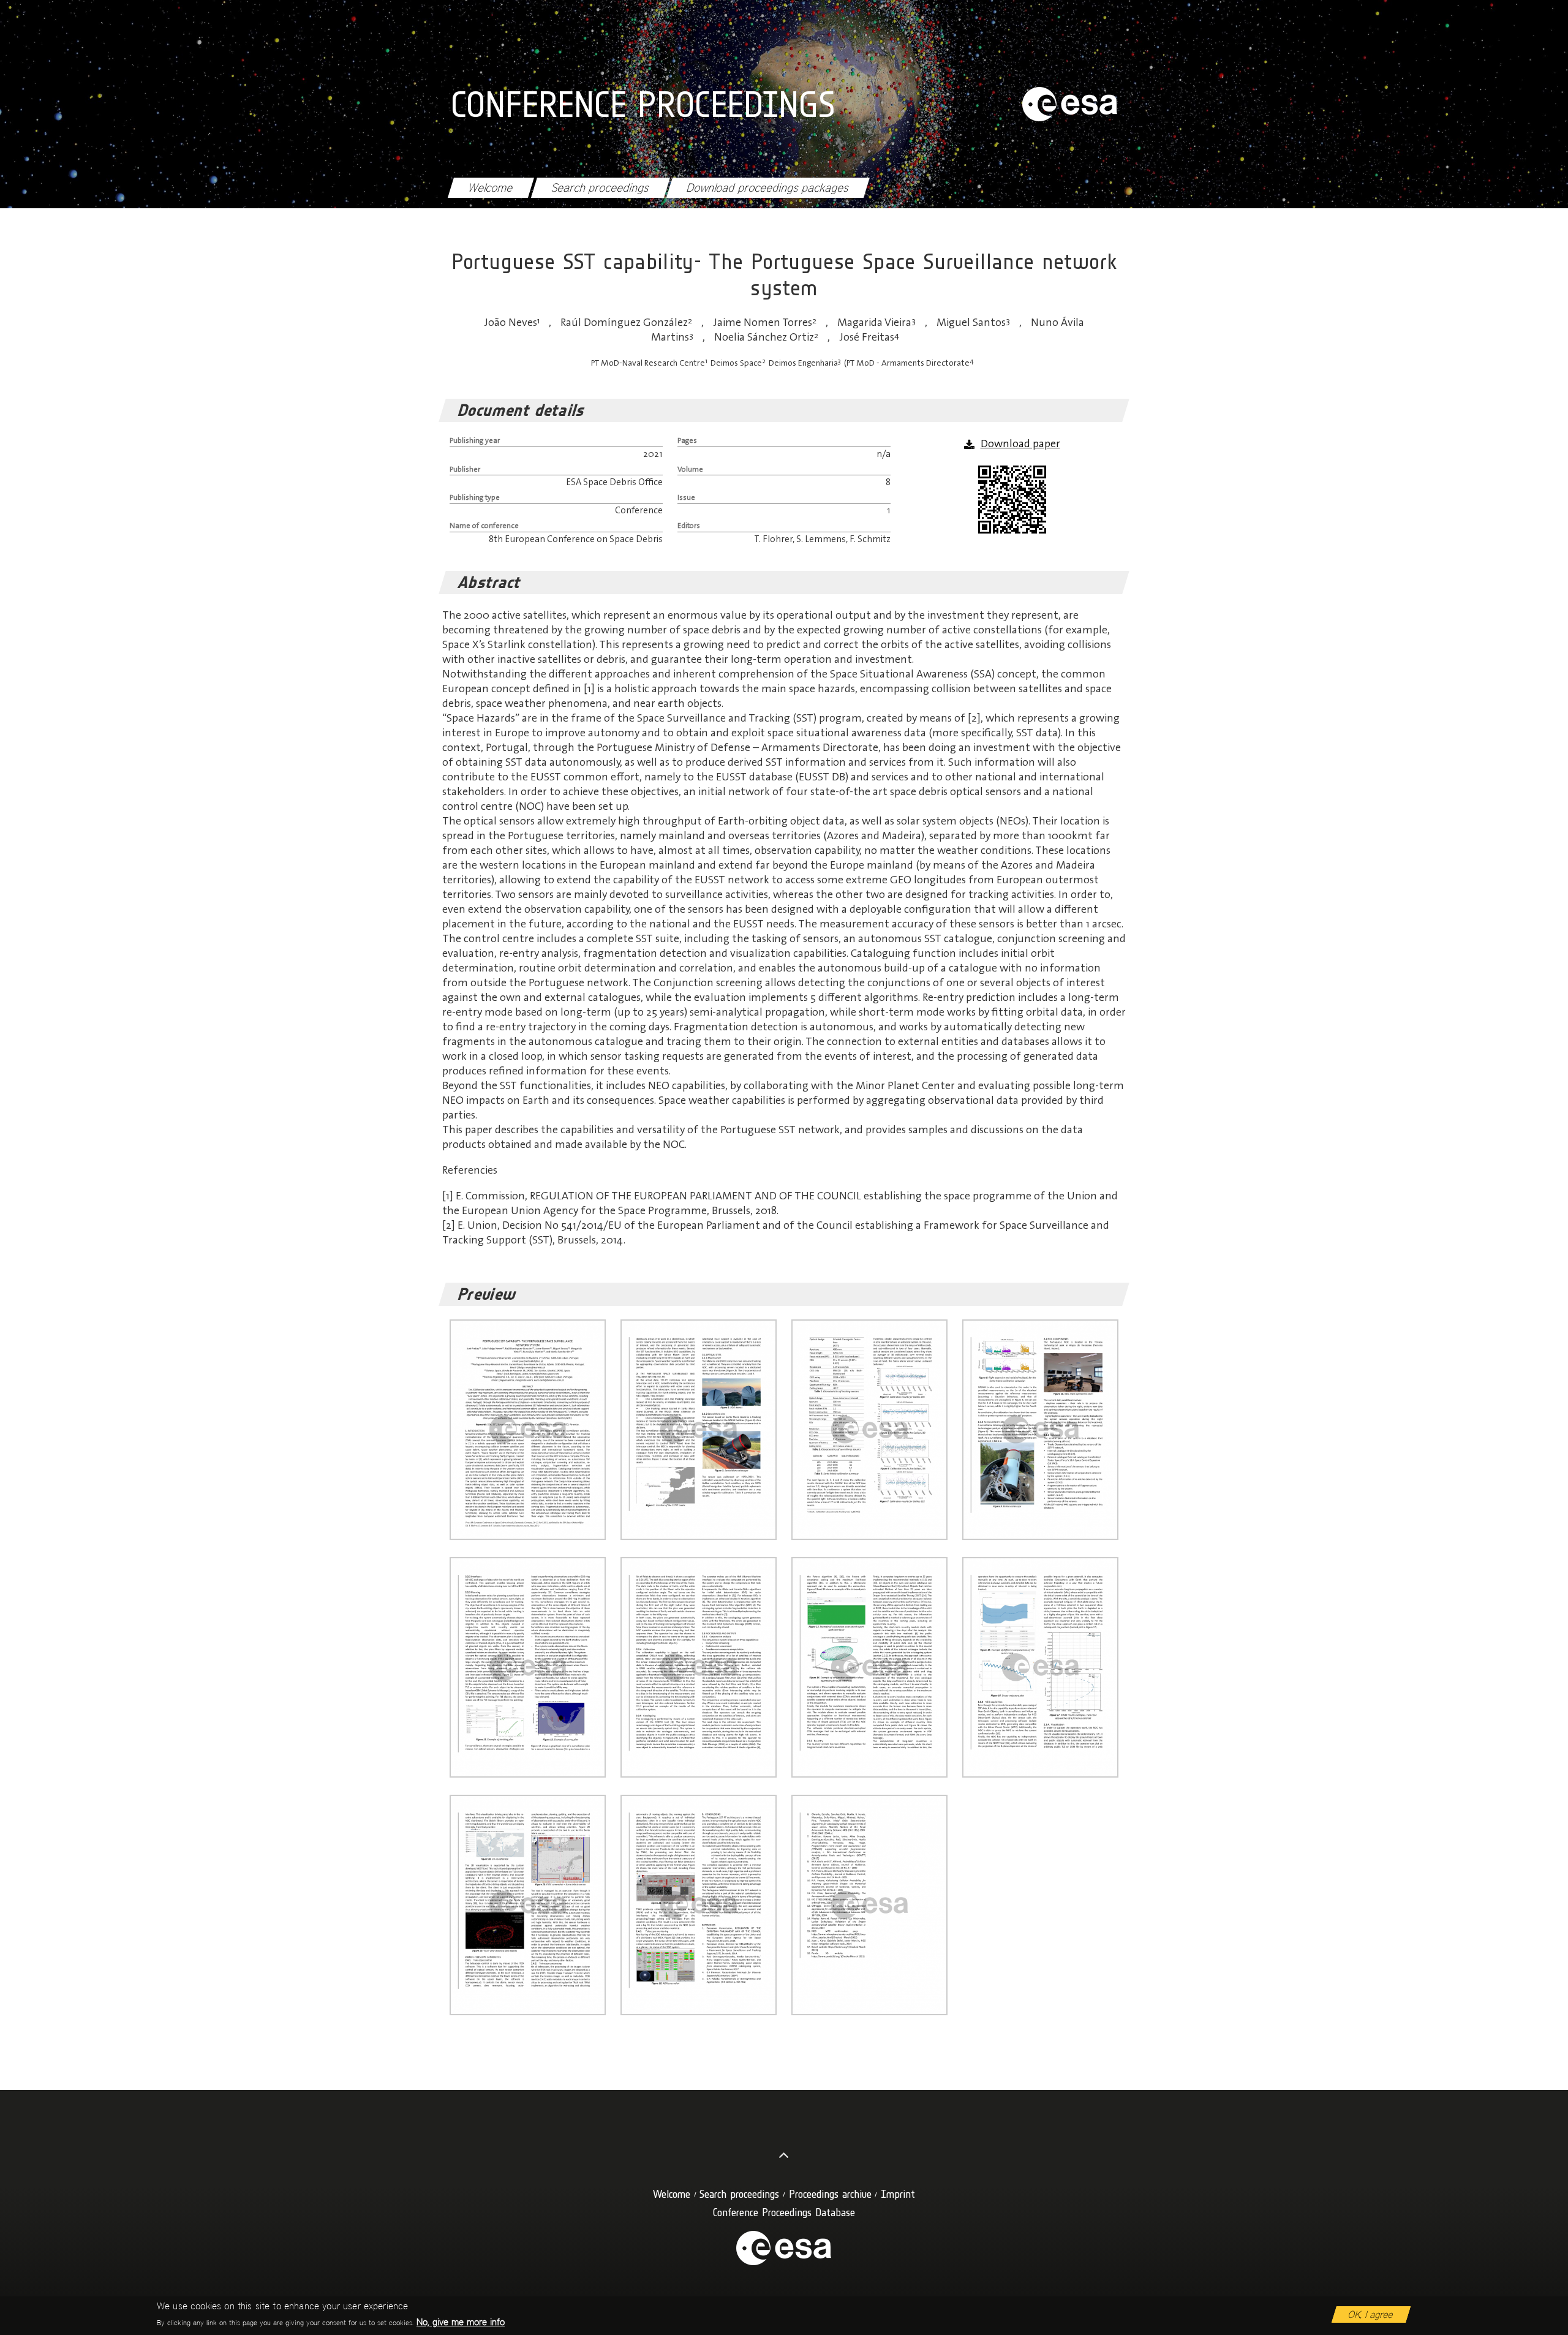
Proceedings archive (830, 2194)
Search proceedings (600, 188)
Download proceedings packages (768, 188)
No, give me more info (461, 2322)
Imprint (898, 2194)
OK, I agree (1371, 2314)
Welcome (491, 188)
